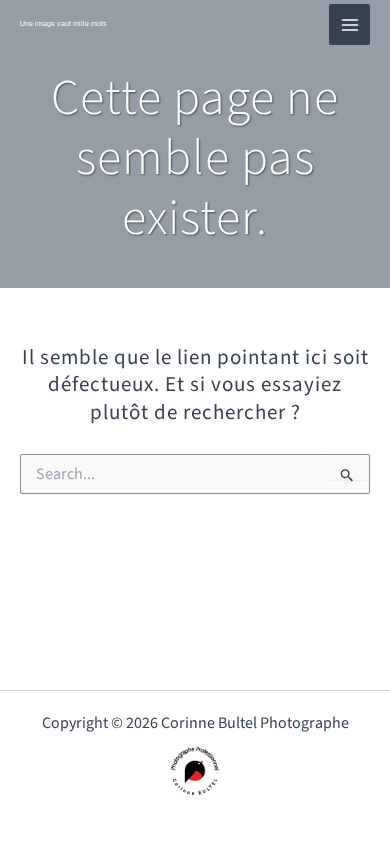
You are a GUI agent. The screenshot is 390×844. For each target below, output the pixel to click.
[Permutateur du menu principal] (349, 24)
